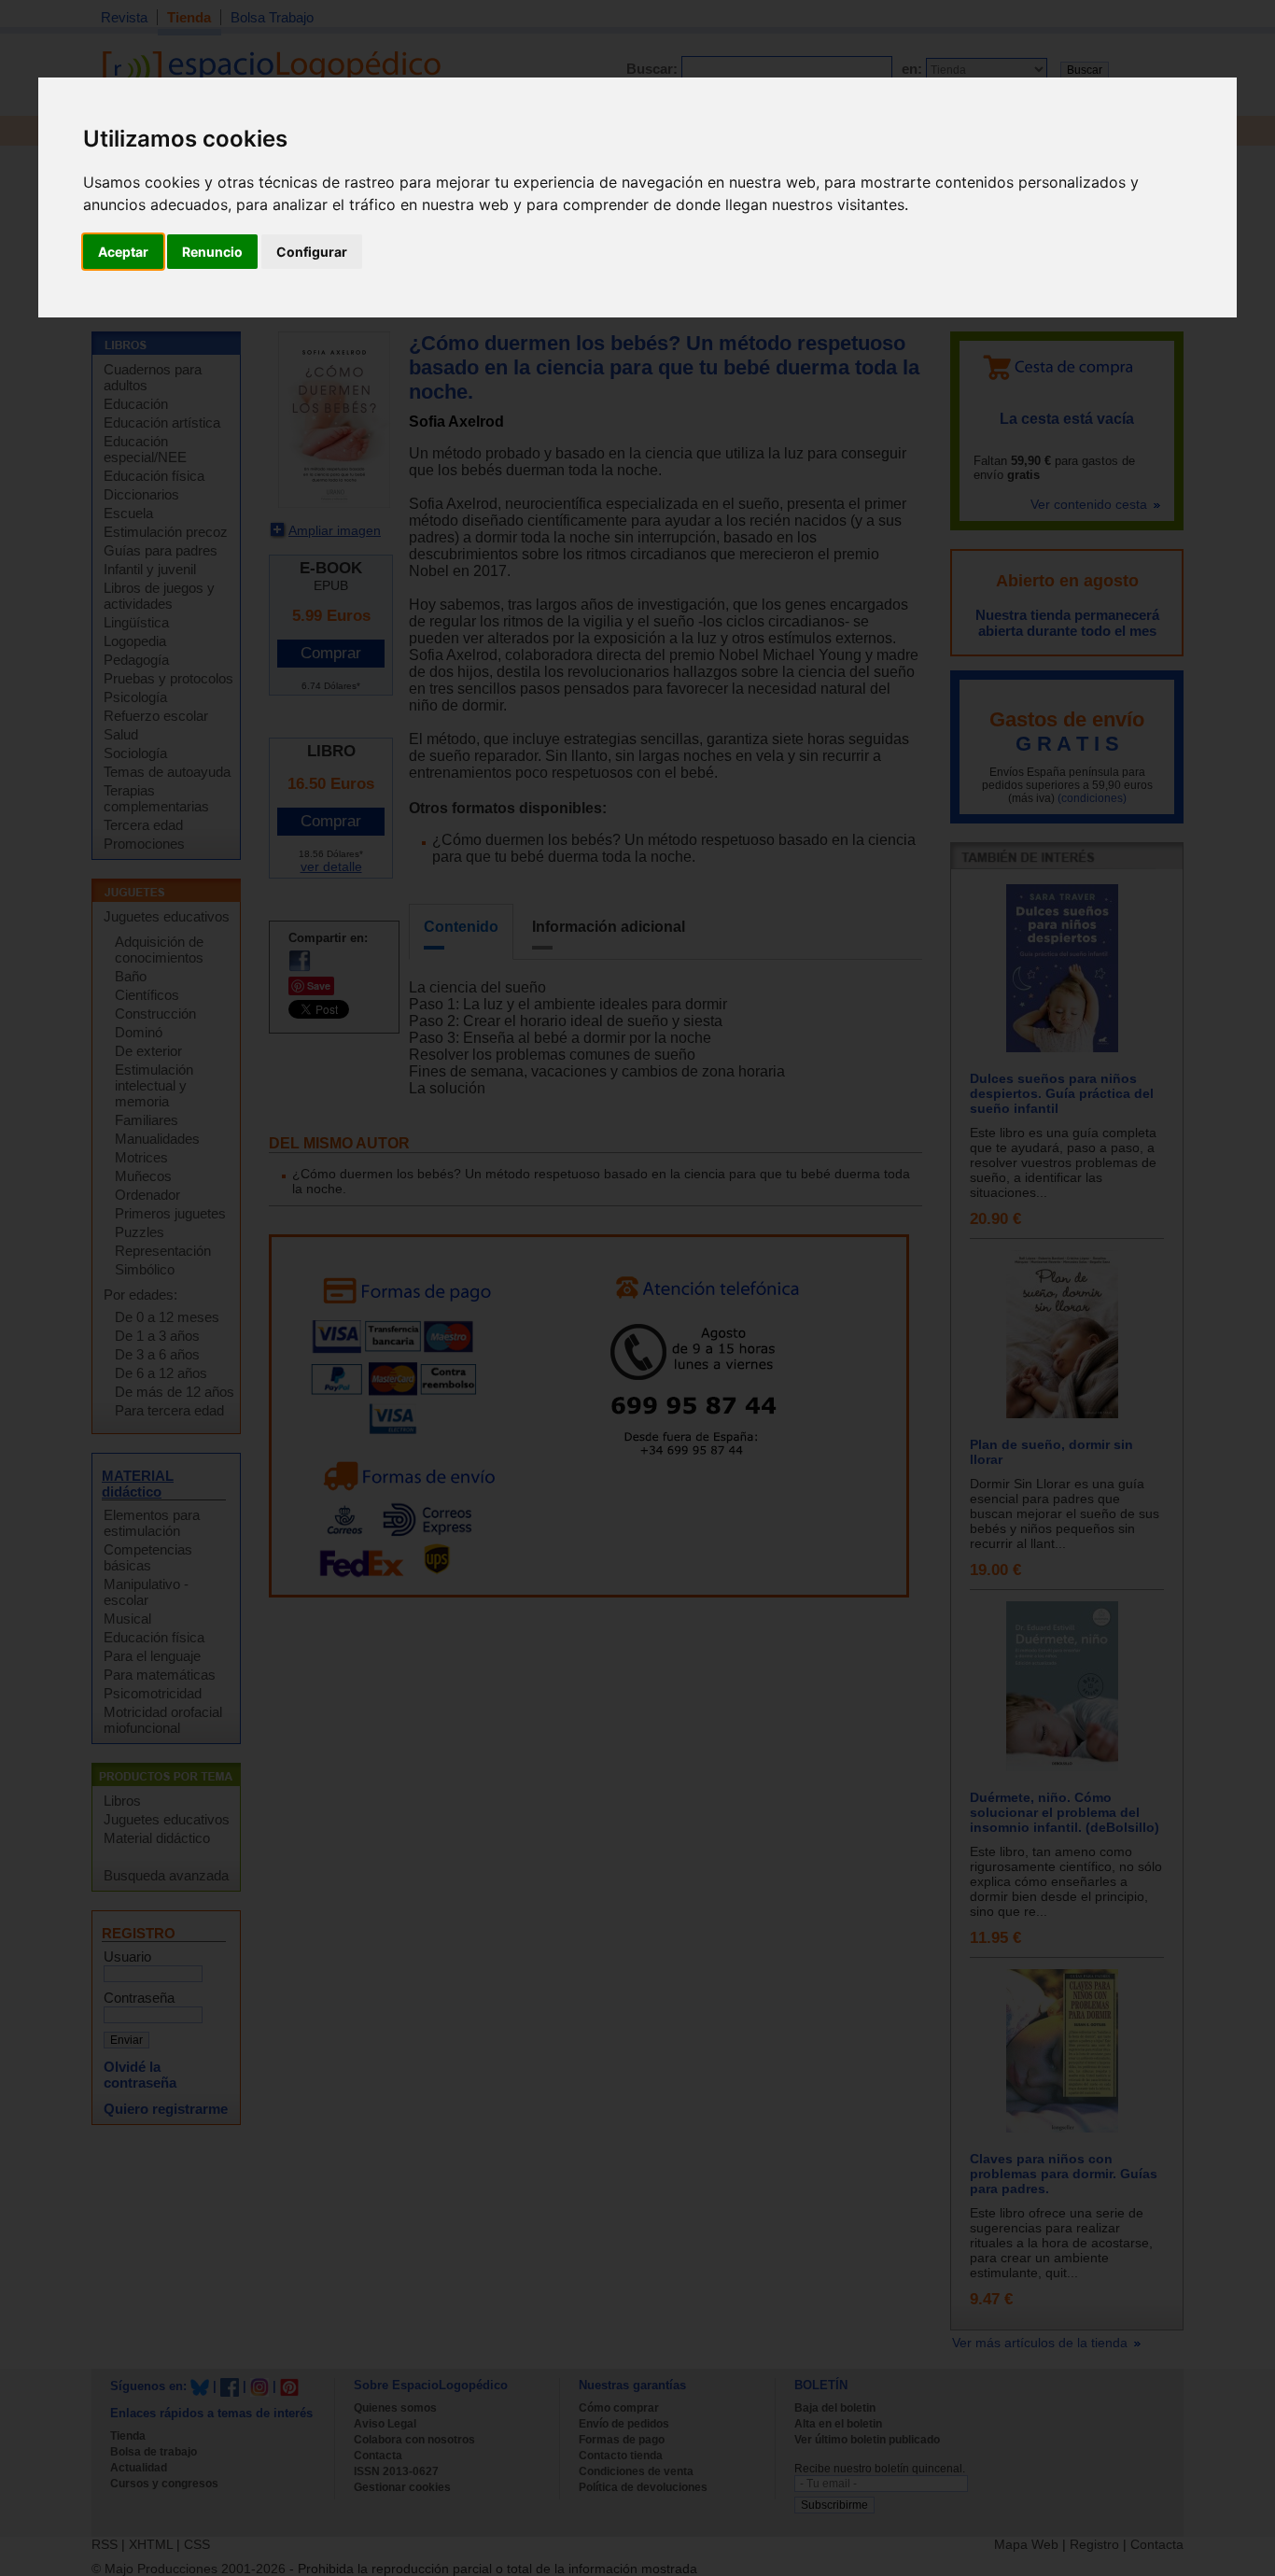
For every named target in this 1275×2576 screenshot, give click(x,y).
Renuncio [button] (212, 252)
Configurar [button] (312, 252)
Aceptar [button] (123, 252)
